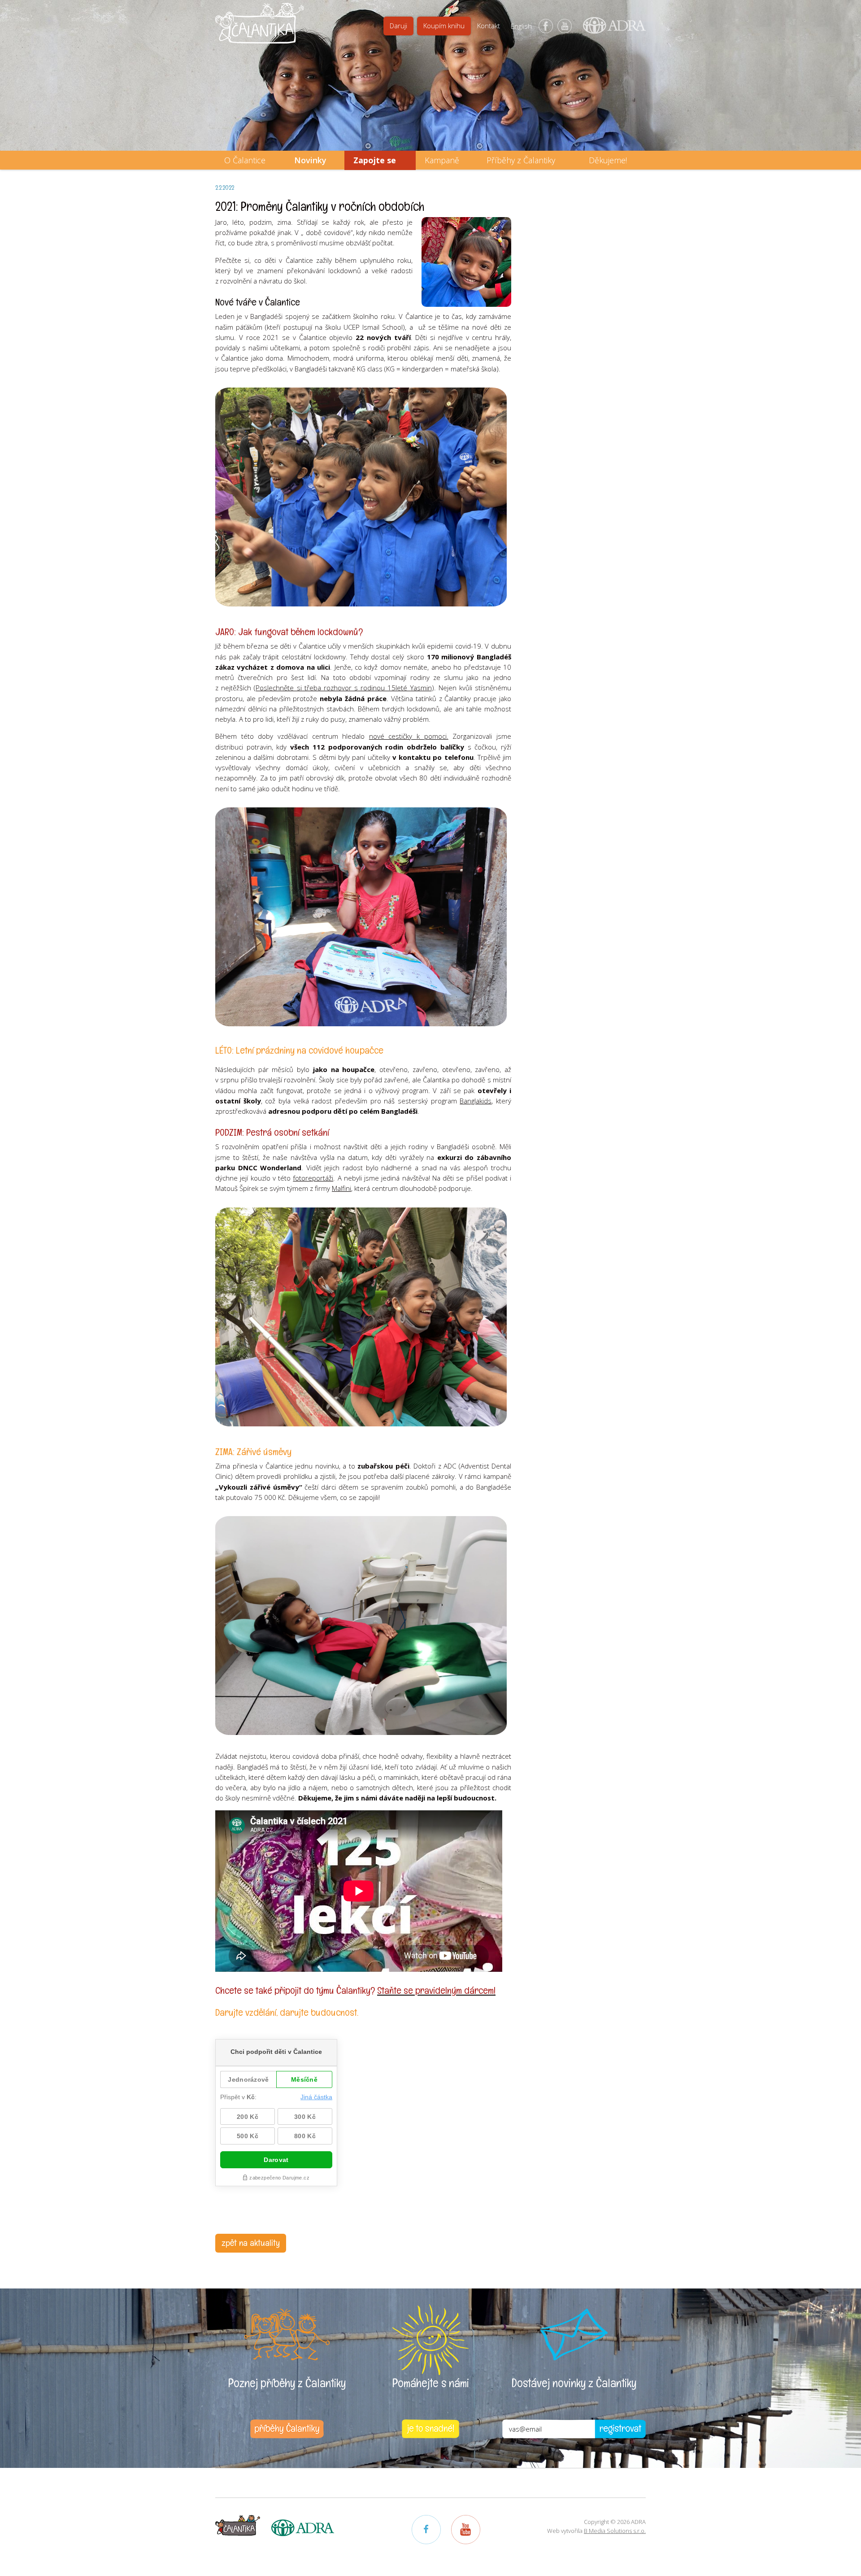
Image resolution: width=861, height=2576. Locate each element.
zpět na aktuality (251, 2243)
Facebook (546, 26)
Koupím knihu (444, 26)
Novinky (310, 160)
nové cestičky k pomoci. (409, 736)
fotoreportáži (313, 1178)
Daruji (398, 26)
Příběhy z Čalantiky (521, 160)
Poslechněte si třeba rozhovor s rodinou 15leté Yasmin (344, 688)
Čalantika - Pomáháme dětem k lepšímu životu (260, 29)
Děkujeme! (608, 160)
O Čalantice (245, 160)
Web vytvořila (596, 2531)
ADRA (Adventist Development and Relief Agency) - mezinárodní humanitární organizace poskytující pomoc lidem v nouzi (610, 29)
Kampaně (442, 160)
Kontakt (489, 26)
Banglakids (476, 1101)
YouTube (565, 26)
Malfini (341, 1188)
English (521, 26)
